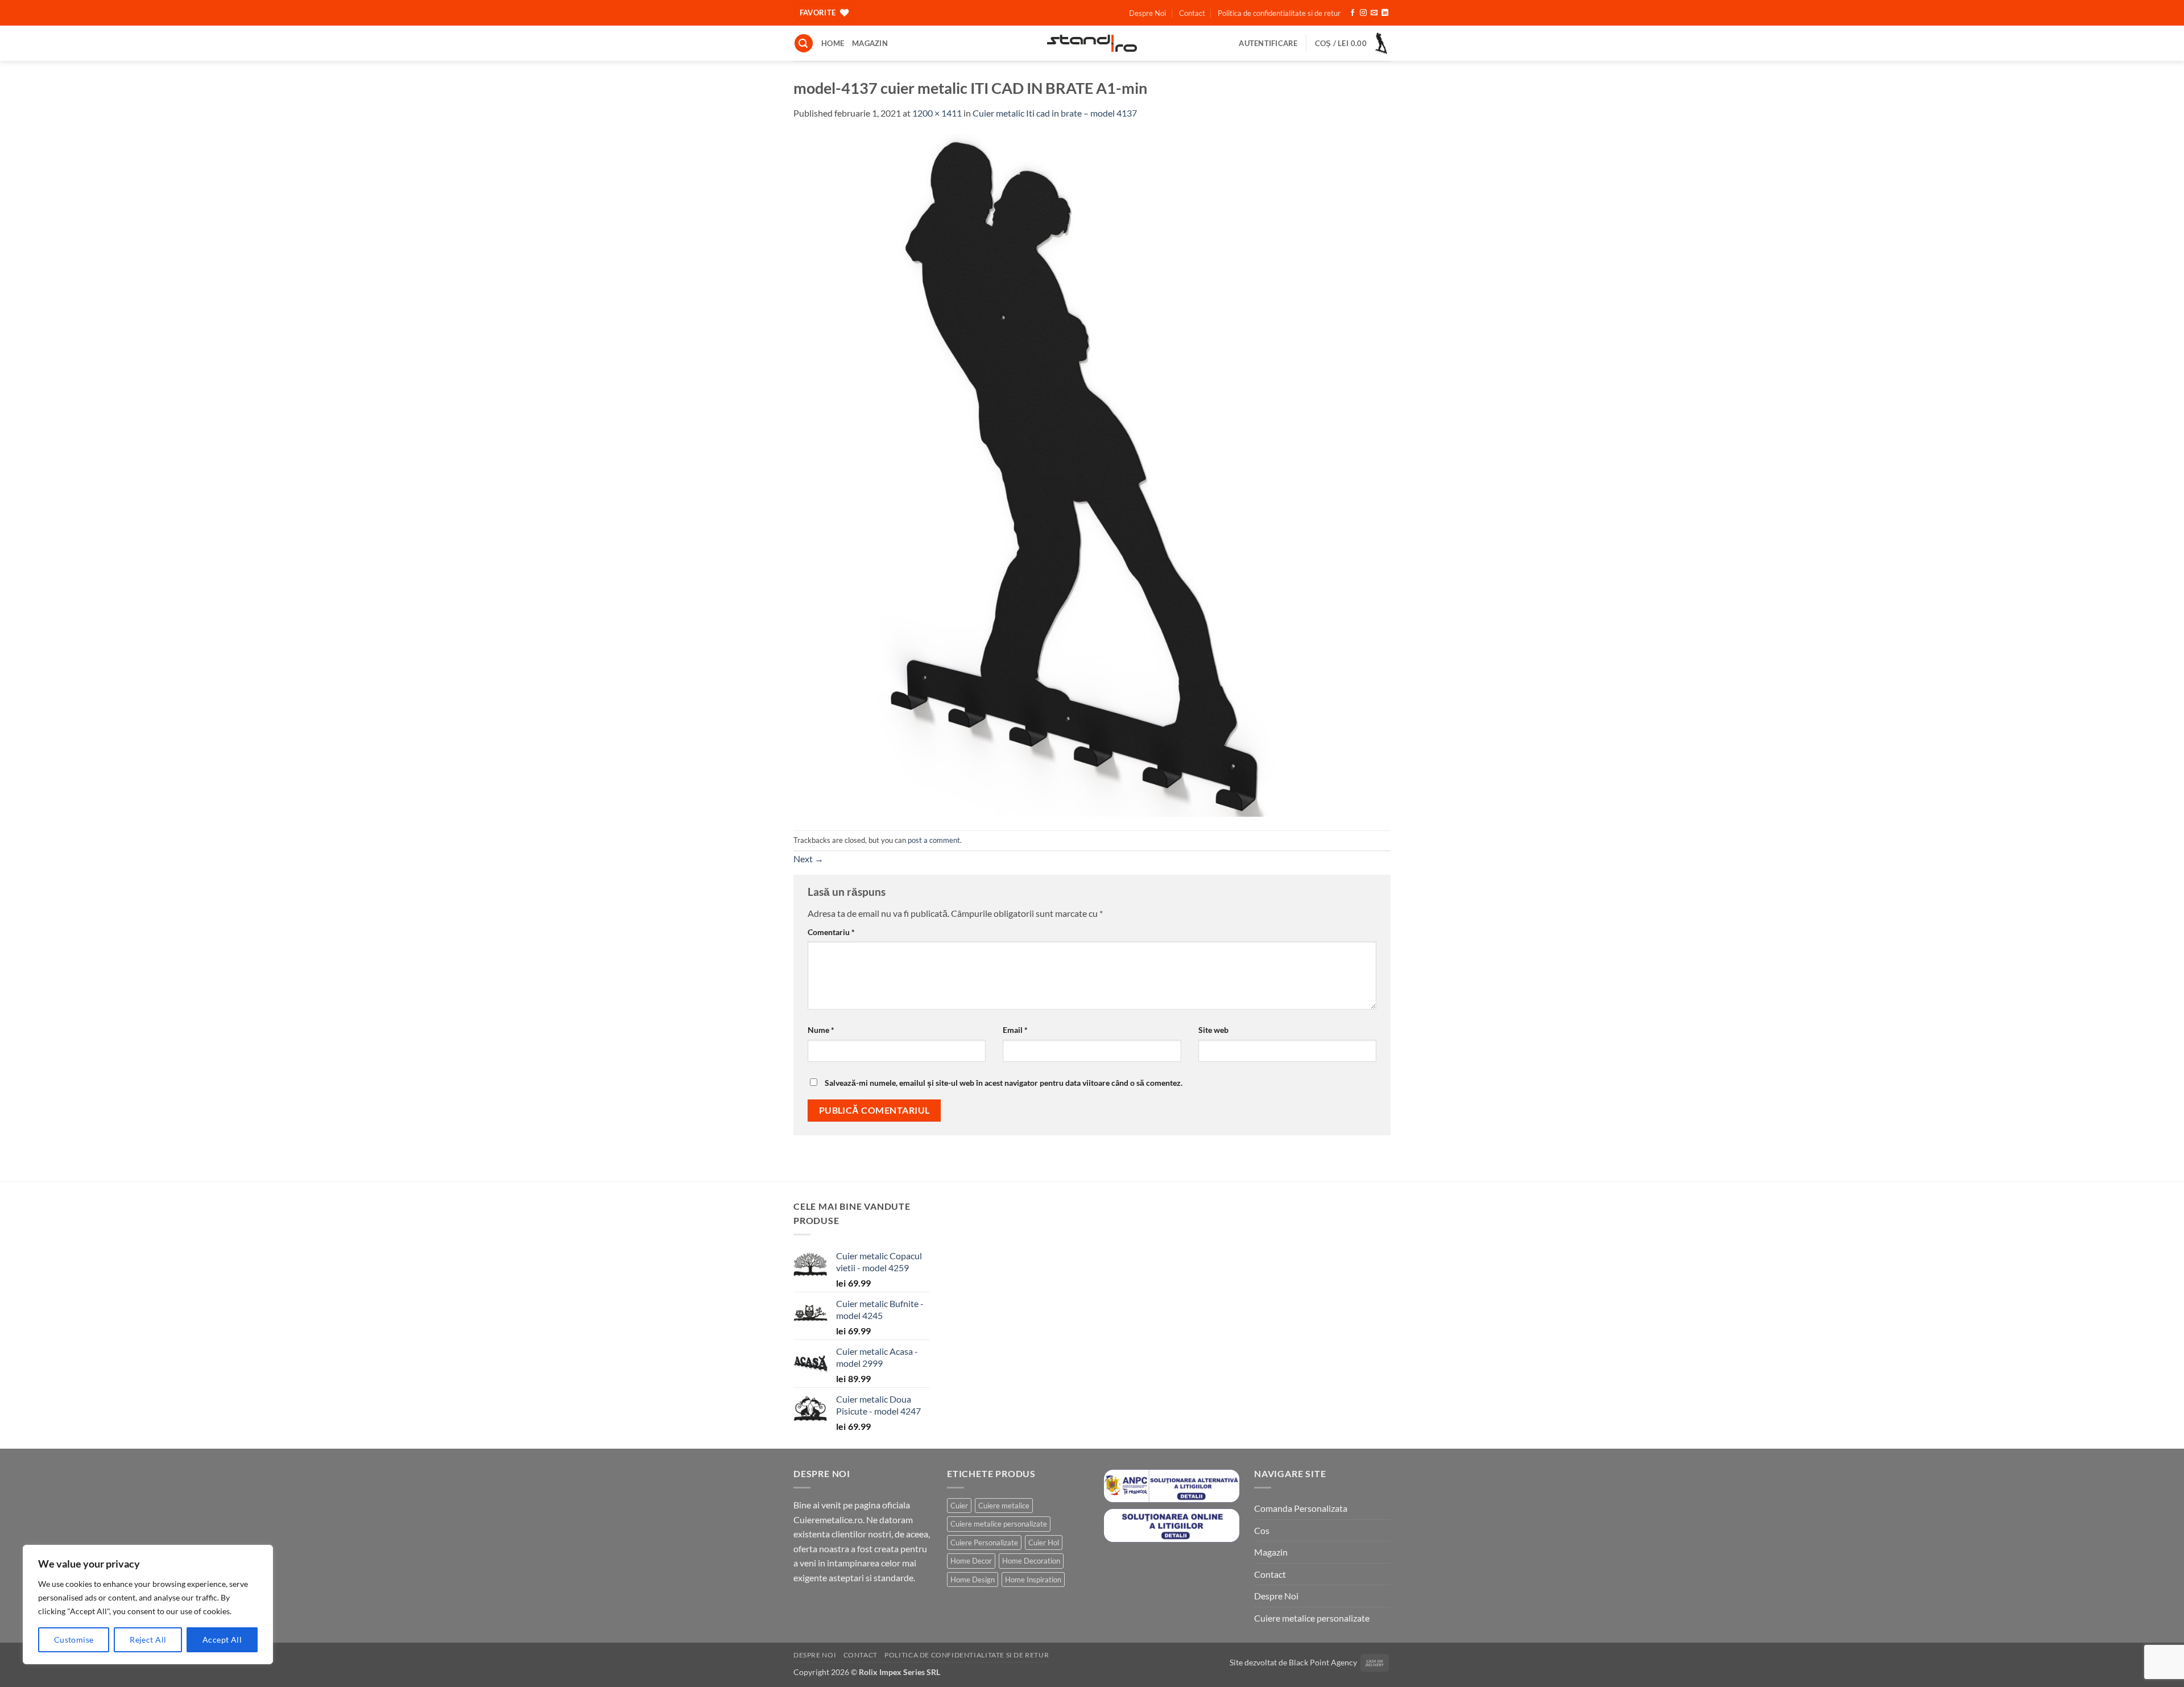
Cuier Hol (1044, 1543)
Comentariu (831, 932)
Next (808, 859)
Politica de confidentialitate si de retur (1279, 13)
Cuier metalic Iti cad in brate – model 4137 (1055, 113)
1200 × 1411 (937, 113)
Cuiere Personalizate (984, 1543)
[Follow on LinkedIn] (1385, 13)
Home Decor (971, 1561)
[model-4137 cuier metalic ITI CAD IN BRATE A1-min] (1084, 474)
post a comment (934, 840)
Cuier (959, 1506)
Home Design (973, 1580)
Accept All (222, 1640)
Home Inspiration (1033, 1580)
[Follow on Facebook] (1352, 13)
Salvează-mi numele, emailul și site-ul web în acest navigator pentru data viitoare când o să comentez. (1004, 1083)
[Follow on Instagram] (1363, 13)
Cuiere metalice (1004, 1506)
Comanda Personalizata (1301, 1508)
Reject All (148, 1640)
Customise (74, 1640)
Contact (1192, 13)
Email (1015, 1030)
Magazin (870, 43)
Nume (821, 1030)
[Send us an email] (1374, 13)
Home (833, 43)
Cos (1262, 1530)
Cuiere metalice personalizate (999, 1524)
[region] (148, 1605)
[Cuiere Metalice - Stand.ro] (1092, 43)
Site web (1213, 1030)
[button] (804, 44)
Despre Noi (1147, 13)
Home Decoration (1031, 1561)
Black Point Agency (1323, 1662)
